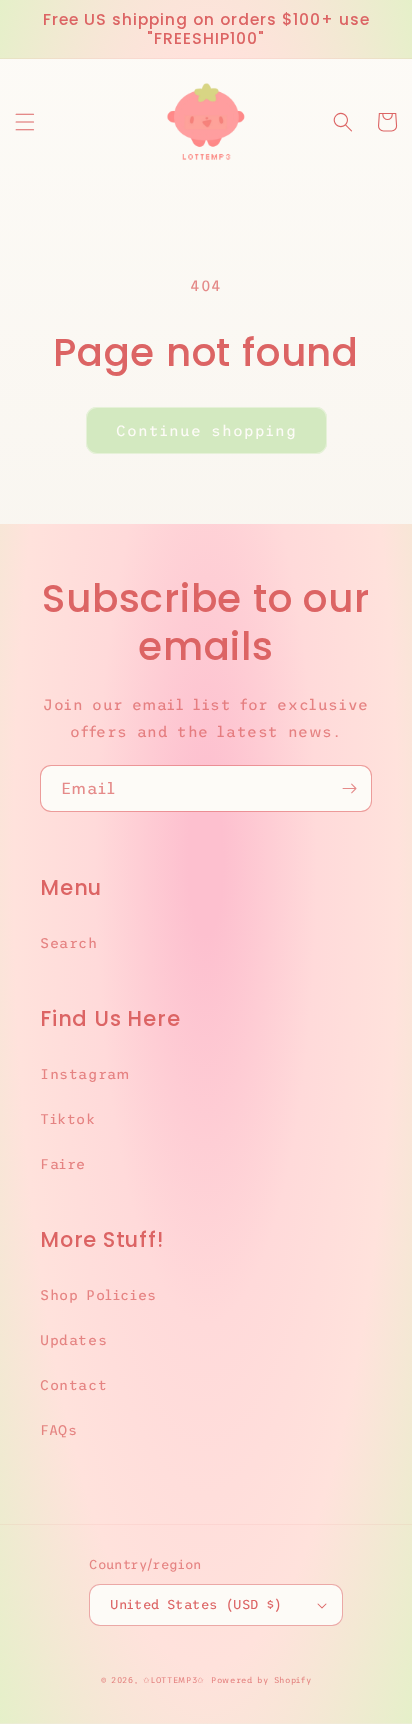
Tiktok (68, 1119)
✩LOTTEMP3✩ (174, 1680)
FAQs (58, 1430)
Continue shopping (206, 430)
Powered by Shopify (261, 1680)
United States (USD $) (196, 1604)
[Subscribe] (349, 788)
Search (69, 943)
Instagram (84, 1074)
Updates (73, 1340)
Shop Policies (98, 1295)
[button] (25, 122)
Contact (73, 1385)
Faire (63, 1164)
